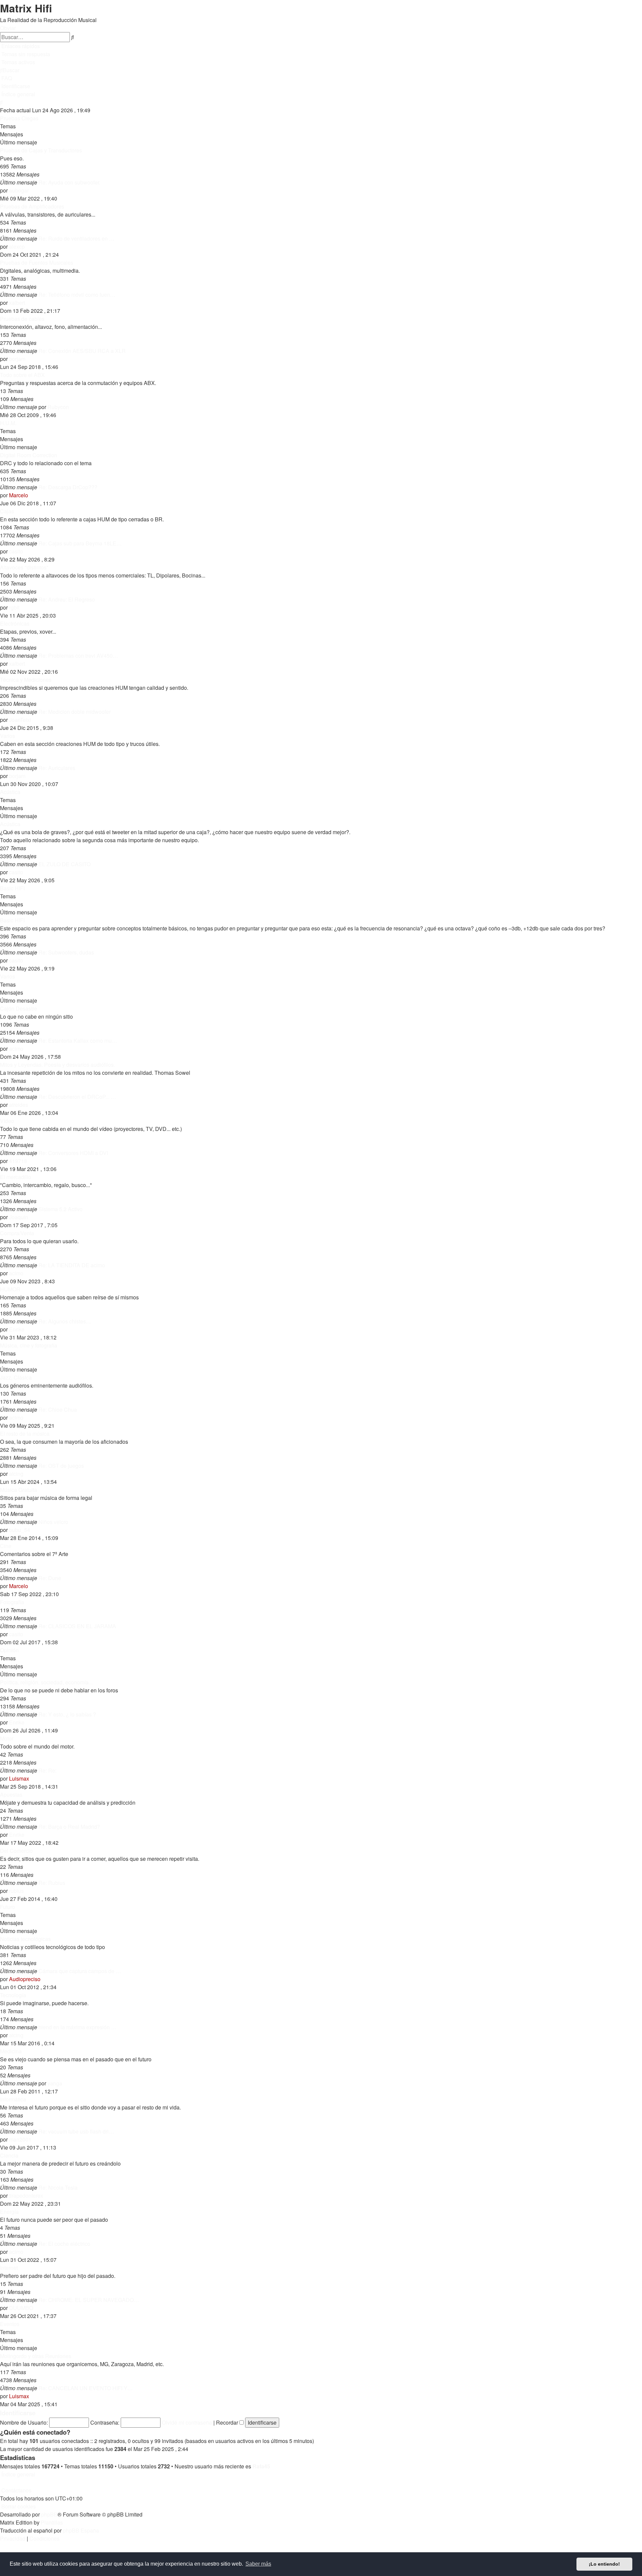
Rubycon (58, 407)
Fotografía (12, 1602)
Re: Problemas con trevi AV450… (78, 656)
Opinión (9, 1650)
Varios (8, 736)
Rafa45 (261, 2466)
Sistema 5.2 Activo (61, 1209)
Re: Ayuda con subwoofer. (69, 182)
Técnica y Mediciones (26, 680)
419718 (18, 1161)
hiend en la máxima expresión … (77, 2027)
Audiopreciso (25, 1979)
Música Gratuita (19, 1490)
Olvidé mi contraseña (187, 2422)
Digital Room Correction (29, 455)
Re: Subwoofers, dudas (66, 952)
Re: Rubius (52, 1883)
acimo (16, 1049)
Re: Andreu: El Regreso (67, 599)
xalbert (17, 303)
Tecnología (13, 1995)
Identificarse (18, 2413)
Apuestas (11, 1794)
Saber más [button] (258, 2564)
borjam (17, 359)
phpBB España (81, 2530)
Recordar (228, 2422)
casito (16, 551)
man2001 (20, 2139)
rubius (16, 1891)
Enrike (17, 1329)
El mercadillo (16, 1177)
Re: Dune (50, 1578)
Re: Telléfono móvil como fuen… (77, 295)
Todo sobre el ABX (22, 375)
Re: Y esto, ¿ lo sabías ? (67, 1714)
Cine (6, 1546)
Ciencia (9, 2155)
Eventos (10, 2324)
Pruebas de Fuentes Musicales (37, 263)
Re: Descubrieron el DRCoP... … (77, 1097)
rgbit (14, 607)
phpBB (49, 2514)
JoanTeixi (20, 720)
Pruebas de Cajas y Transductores (41, 150)
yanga (55, 2083)
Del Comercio (16, 1851)
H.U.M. (8, 423)
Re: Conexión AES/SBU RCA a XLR (82, 351)
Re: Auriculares (57, 768)
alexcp (17, 246)
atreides (19, 1105)
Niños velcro (53, 1522)
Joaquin (19, 1217)
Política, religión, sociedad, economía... (46, 1682)
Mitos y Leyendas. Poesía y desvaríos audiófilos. (58, 1065)
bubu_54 (20, 1530)
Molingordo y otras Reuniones (36, 2356)
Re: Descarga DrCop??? (68, 487)
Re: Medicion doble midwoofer (75, 712)
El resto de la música (25, 1434)
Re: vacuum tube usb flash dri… (76, 2131)
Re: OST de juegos (61, 1466)
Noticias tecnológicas (25, 1939)
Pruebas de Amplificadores (32, 206)
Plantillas (52, 2522)
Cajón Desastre (19, 1008)
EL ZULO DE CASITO (65, 864)
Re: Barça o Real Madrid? (69, 1827)
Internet (9, 2268)
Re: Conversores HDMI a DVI (73, 1153)
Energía (9, 2212)
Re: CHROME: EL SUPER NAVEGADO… (89, 2300)
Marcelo (19, 495)
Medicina (11, 2051)
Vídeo (7, 1121)
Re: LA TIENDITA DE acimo (72, 1265)
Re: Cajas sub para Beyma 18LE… (80, 543)
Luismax (19, 1778)
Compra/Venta (17, 1233)
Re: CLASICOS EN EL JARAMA (77, 1626)
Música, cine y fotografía (29, 1345)
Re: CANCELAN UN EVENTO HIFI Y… (86, 2388)
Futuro (8, 1907)
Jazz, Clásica (16, 1377)
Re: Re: (47, 1770)
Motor (7, 1738)
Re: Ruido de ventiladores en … (76, 238)
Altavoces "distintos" (24, 567)
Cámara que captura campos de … (80, 1971)
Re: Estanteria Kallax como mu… (78, 1041)
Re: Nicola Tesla (58, 2187)
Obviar (8, 28)
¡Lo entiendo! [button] (604, 2564)
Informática (13, 2099)
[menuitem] (25, 54)
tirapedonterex (26, 2196)
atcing (16, 1474)
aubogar (19, 190)
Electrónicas (15, 623)
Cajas (7, 511)
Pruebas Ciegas (19, 118)
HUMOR (10, 1289)
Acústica (10, 792)
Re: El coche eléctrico (64, 2244)
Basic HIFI (12, 888)
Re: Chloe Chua (58, 1409)
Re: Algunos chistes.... (65, 1321)
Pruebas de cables (22, 319)
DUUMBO (21, 2308)
